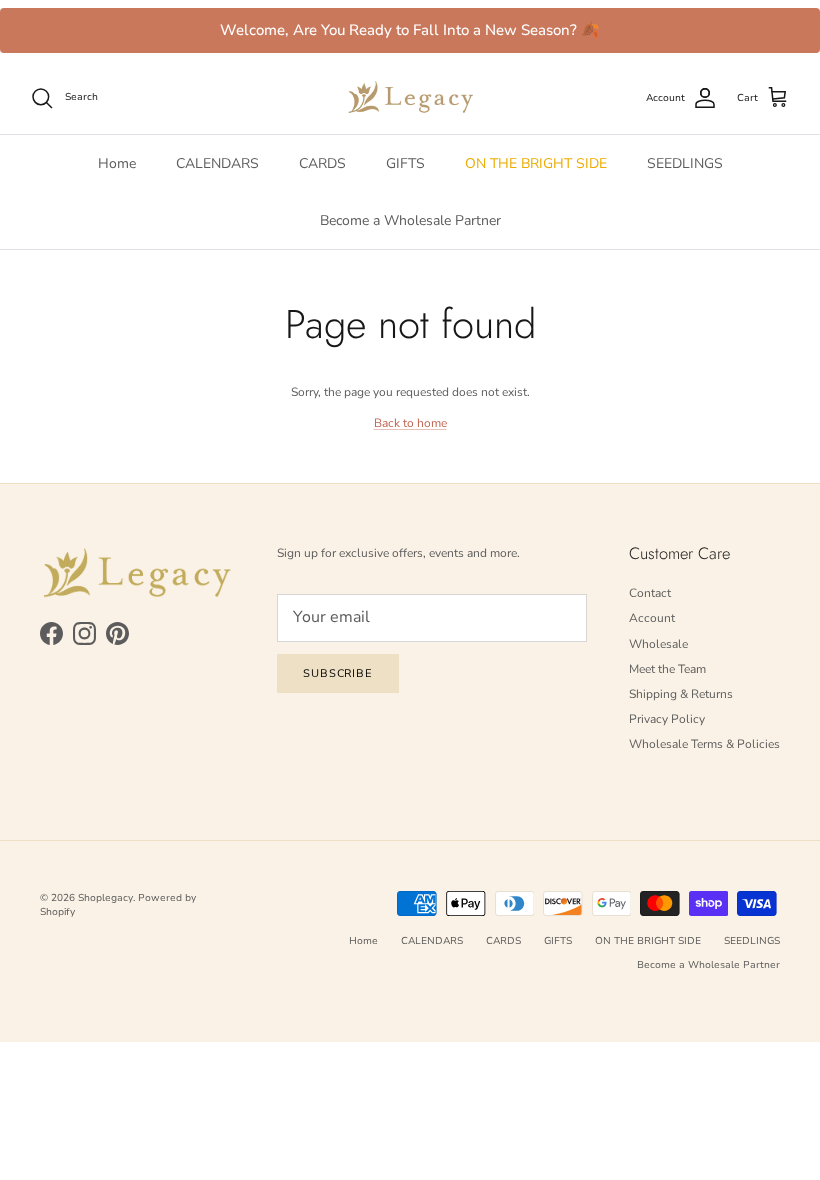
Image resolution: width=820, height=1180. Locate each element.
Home (117, 163)
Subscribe (338, 673)
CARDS (322, 163)
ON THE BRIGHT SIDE (536, 163)
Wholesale (658, 644)
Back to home (410, 423)
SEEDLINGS (685, 163)
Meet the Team (667, 669)
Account (652, 618)
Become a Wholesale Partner (410, 220)
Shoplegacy (105, 898)
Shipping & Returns (681, 694)
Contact (650, 593)
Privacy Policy (667, 719)
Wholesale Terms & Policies (704, 744)
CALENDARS (217, 163)
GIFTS (405, 163)
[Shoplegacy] (410, 97)
